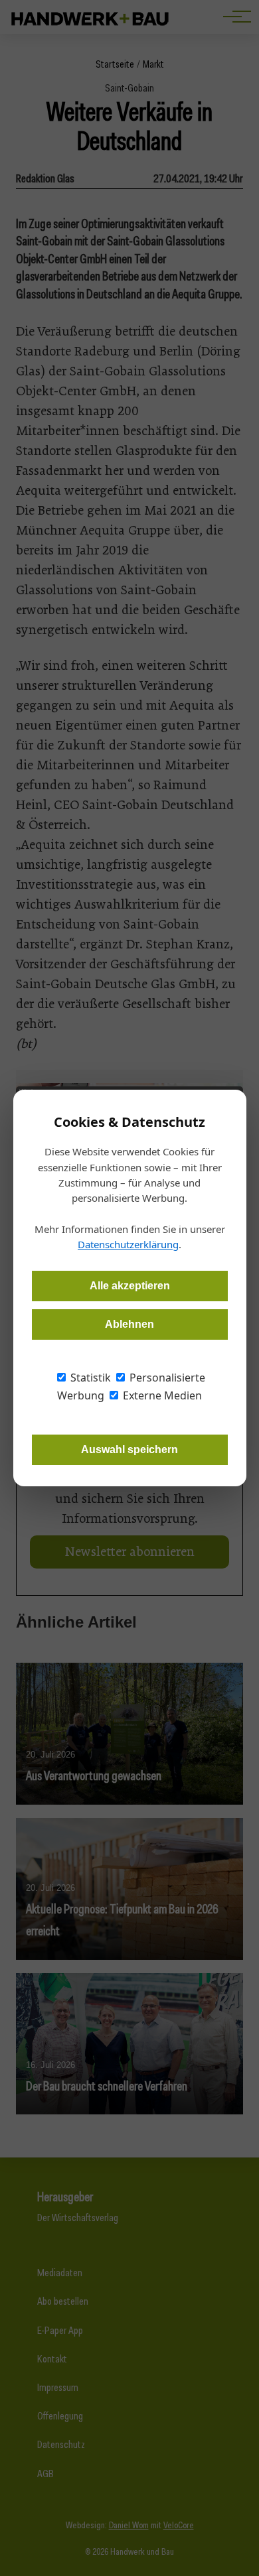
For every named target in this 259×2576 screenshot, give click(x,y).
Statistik (89, 1378)
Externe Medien (161, 1395)
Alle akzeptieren (130, 1286)
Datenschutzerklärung (128, 1244)
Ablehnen (129, 1324)
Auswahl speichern (129, 1449)
